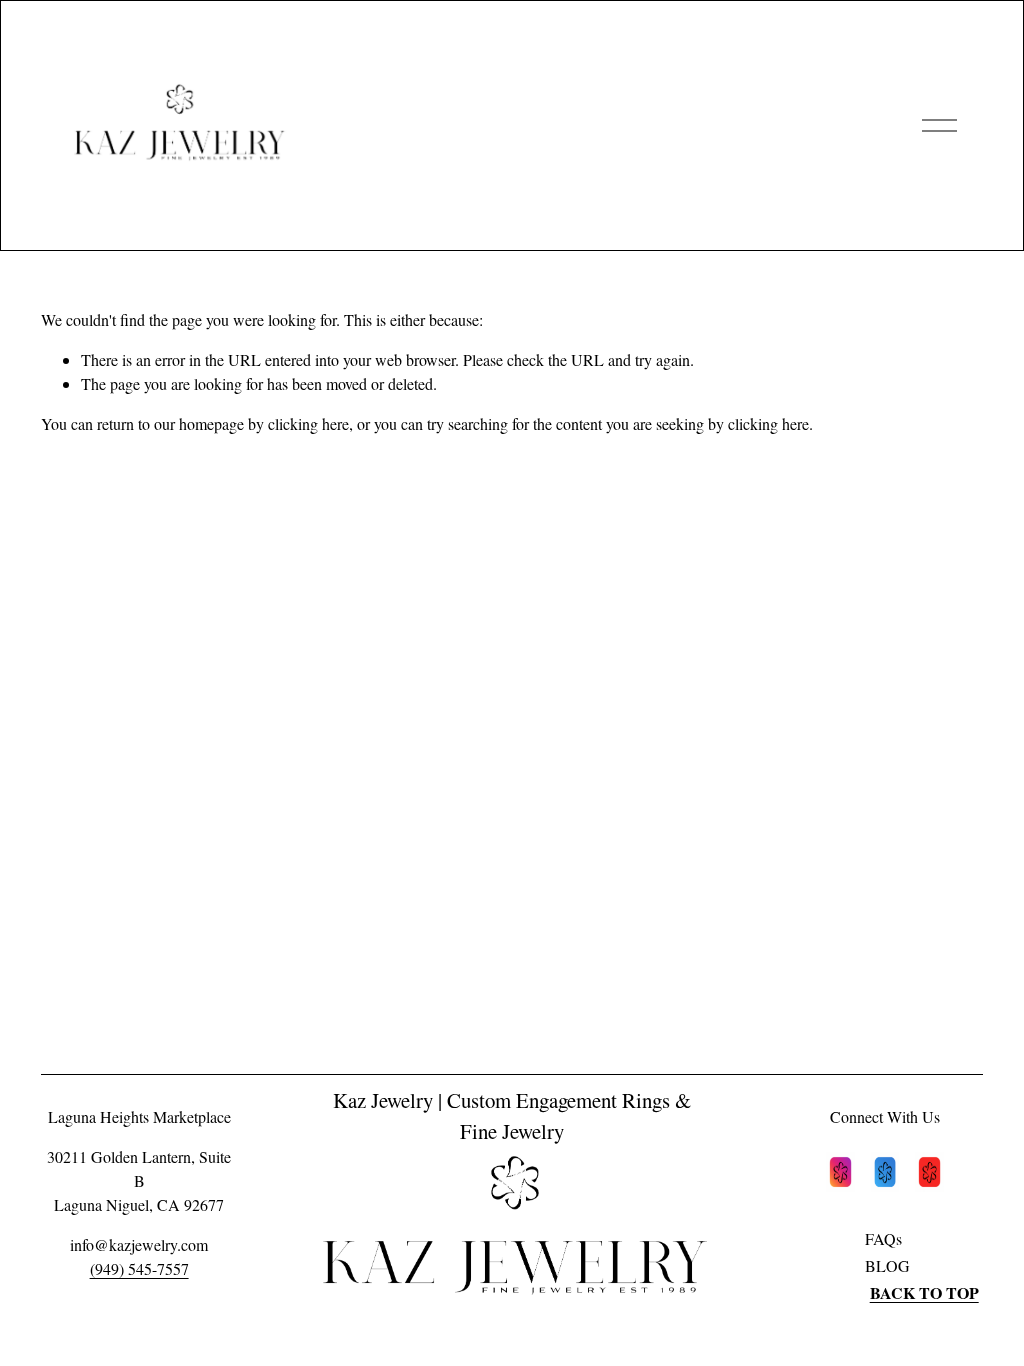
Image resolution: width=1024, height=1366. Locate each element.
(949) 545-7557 (139, 1268)
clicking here (308, 423)
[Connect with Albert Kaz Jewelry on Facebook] (885, 1175)
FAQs (883, 1238)
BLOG (887, 1265)
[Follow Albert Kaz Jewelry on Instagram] (840, 1175)
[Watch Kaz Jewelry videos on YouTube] (929, 1175)
